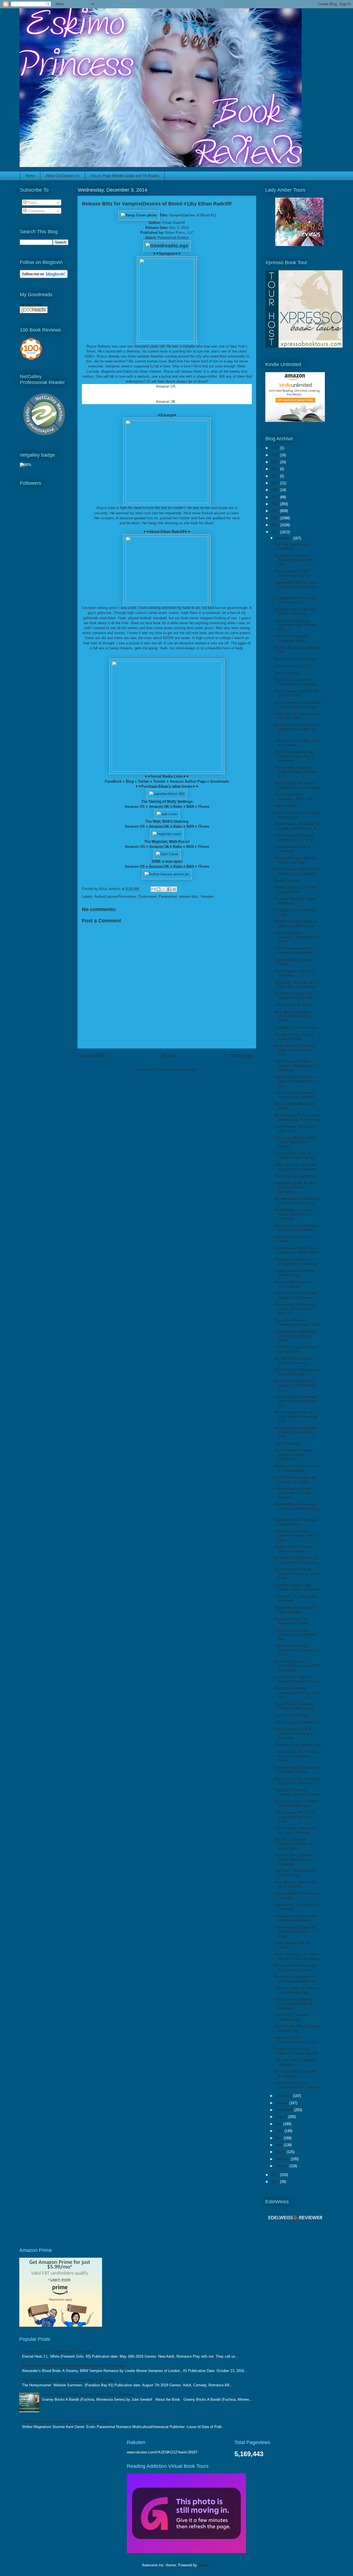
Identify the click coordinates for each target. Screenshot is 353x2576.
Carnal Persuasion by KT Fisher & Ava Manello (294, 951)
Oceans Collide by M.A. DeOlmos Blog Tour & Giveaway (294, 1733)
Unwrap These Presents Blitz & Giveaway (293, 1549)
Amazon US (135, 807)
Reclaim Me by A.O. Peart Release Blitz (295, 890)
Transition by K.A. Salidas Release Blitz (295, 1522)
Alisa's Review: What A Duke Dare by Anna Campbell (297, 871)
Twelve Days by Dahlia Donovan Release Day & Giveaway (296, 1066)
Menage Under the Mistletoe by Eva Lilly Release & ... (297, 1201)
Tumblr (159, 781)
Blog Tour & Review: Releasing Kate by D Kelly (297, 1323)
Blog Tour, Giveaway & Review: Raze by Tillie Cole (294, 560)
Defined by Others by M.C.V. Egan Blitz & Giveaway (297, 985)
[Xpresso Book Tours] (304, 346)
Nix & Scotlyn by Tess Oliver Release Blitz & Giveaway (297, 1117)
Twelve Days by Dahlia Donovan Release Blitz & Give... (296, 1535)
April (280, 2145)
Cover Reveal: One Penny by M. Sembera (295, 1884)
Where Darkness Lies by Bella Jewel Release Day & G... (296, 1417)
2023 (276, 469)
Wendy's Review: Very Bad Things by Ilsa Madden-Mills (296, 1432)
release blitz (189, 897)
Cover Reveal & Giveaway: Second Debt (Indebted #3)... (296, 1401)
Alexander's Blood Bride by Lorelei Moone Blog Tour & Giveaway (74, 2366)
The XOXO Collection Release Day (291, 2017)
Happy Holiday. (286, 806)
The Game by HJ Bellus (293, 1005)
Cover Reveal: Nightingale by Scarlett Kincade (297, 1372)
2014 (276, 532)
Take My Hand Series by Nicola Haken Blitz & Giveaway (294, 1859)
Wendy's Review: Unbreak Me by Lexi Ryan (295, 860)
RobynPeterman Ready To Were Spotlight (295, 1610)
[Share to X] (164, 889)
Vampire (207, 897)
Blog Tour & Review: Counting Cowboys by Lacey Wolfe (294, 1844)
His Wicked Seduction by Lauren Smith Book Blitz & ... (296, 1385)
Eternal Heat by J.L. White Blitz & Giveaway (58, 2351)
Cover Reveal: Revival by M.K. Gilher (294, 1129)
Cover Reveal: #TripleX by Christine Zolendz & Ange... (295, 1932)
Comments (36, 211)
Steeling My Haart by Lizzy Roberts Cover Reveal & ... (296, 587)
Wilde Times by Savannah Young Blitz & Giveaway (295, 1167)
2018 (276, 504)
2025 (276, 455)
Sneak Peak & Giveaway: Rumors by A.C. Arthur (295, 837)
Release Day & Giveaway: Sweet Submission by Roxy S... (295, 1309)
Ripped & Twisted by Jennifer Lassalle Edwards (297, 1792)
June (280, 2131)
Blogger (204, 2565)
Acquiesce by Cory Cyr (293, 666)
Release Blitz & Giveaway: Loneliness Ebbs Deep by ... (297, 1508)
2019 (276, 497)
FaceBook (113, 781)
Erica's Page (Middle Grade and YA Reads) (125, 176)
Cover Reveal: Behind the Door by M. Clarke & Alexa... (295, 1336)
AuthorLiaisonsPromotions (115, 897)
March (281, 2152)
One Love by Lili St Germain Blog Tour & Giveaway (297, 1228)
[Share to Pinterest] (174, 889)
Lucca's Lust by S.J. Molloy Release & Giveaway (296, 1803)
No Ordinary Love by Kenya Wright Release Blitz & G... (296, 729)
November (284, 2096)
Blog (130, 781)
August (282, 2117)
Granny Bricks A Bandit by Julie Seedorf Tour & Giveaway (88, 2394)
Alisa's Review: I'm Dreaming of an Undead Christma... (297, 705)
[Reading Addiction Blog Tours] (186, 2552)
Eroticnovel (147, 897)
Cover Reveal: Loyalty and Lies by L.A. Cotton (295, 1480)
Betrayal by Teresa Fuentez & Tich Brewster (296, 1468)
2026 (276, 448)
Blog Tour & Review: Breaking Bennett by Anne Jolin (297, 1693)
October (282, 2103)
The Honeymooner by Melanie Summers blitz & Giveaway (68, 2380)
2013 (276, 2175)
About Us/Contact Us (63, 176)
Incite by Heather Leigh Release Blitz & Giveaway (297, 1587)
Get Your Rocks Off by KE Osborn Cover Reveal (295, 1295)
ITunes (204, 807)
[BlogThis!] (159, 889)
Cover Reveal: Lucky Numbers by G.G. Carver (296, 2085)
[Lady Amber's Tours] (299, 245)
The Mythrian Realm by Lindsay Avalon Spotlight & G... (296, 772)
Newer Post (93, 1056)
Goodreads (220, 781)
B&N (190, 807)
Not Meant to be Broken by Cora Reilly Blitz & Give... (297, 1560)
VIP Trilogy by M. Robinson (296, 1722)
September (285, 2110)
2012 (276, 2182)
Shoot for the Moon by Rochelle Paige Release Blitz (295, 625)
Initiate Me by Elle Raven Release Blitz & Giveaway (297, 785)
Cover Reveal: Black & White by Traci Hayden (294, 1155)
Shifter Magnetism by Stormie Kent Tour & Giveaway (64, 2422)
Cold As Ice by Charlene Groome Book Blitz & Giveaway (293, 2004)
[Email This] (153, 889)
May (280, 2138)
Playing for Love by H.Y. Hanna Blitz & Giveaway (296, 682)
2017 (276, 511)
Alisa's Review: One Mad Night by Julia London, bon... (294, 1050)
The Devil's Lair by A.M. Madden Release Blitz (294, 996)
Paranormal (168, 897)
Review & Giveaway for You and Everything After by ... (297, 1979)
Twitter (144, 781)
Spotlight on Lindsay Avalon (296, 1027)
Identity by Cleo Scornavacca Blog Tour (295, 2040)
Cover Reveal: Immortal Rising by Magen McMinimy (293, 1455)
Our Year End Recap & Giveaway (292, 546)
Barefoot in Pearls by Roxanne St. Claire (291, 1621)
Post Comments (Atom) (178, 1070)
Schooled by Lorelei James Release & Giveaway (296, 1918)
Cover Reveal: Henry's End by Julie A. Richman (296, 1830)
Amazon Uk (159, 847)
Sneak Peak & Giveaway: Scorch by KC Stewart (295, 1095)
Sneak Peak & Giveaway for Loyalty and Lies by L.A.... (297, 826)
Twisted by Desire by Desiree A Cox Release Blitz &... (295, 1650)
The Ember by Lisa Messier (296, 1176)
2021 (276, 483)
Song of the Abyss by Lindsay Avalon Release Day (295, 1635)
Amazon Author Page (188, 781)
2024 (276, 462)
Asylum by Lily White (291, 1715)
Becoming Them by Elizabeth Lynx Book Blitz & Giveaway (297, 1666)
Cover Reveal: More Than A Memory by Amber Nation (296, 1250)
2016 (276, 518)
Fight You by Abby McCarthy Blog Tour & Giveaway (297, 1781)
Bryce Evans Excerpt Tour (295, 659)
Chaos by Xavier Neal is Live (297, 1745)
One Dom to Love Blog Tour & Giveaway (296, 743)
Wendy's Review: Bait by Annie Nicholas (294, 1037)
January (282, 2166)
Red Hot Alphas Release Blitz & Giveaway (294, 1361)
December (284, 538)
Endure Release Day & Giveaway (292, 849)
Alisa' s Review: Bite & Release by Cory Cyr (293, 573)
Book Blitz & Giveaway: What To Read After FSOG (293, 1016)
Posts (32, 202)
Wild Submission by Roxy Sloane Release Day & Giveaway (295, 756)
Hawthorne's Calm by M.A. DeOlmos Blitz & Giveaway (295, 1187)
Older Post (241, 1056)
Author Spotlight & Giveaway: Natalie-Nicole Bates (296, 937)
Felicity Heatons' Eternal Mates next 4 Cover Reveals (294, 1493)
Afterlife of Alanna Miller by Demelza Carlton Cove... (296, 924)
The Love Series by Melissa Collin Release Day (296, 1990)
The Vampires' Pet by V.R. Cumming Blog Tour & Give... (295, 1817)
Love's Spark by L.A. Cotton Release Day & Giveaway (297, 1956)
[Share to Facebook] (169, 889)
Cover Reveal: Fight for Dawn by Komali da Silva (296, 1679)
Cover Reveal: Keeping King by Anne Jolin (297, 716)
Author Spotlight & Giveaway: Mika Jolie (293, 797)
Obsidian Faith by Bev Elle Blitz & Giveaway (295, 612)
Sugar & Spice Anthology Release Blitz (294, 1273)
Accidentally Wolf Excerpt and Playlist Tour (295, 600)
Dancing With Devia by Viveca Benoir (292, 1284)
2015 (276, 525)
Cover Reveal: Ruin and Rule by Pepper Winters (297, 1770)
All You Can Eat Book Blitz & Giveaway (296, 2074)
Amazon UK (166, 402)
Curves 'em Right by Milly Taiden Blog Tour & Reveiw (295, 1142)
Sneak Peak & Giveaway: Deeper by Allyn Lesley (295, 1706)
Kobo (178, 807)
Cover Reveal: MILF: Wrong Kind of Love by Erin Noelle (296, 1756)
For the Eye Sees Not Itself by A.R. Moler (296, 1349)
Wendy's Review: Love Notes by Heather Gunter (296, 2051)
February (283, 2159)
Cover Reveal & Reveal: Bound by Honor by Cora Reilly (296, 1574)
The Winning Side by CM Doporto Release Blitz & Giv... (295, 1081)
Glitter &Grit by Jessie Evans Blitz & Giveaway (296, 1261)
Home (30, 176)
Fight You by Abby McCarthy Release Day (297, 2028)
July (279, 2124)
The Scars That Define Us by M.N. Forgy (295, 1873)
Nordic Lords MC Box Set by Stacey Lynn (297, 815)
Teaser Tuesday (287, 673)
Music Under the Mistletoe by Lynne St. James (295, 1968)
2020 (276, 490)
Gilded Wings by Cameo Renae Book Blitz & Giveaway (293, 1214)
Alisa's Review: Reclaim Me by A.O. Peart (296, 693)
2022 (276, 476)
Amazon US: (166, 386)
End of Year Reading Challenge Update (291, 638)
